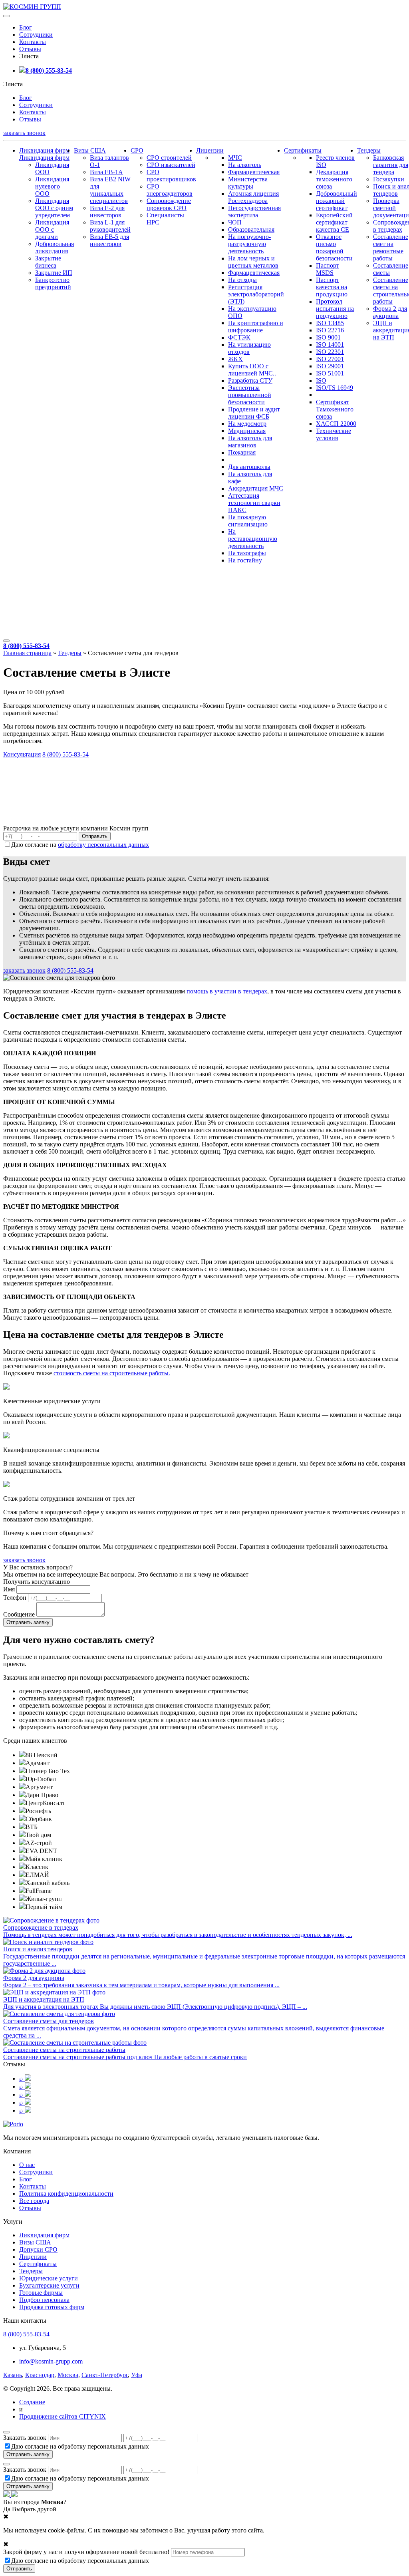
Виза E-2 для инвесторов (107, 212)
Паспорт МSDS (328, 269)
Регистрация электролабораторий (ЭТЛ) (256, 294)
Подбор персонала (44, 2300)
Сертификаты (303, 150)
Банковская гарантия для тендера (391, 165)
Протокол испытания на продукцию (335, 309)
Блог (26, 27)
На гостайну (245, 560)
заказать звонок (24, 133)
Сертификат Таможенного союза (335, 409)
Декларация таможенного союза (334, 179)
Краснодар (40, 2375)
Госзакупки (389, 179)
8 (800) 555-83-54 (49, 71)
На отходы (242, 280)
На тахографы (247, 553)
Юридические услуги (49, 2278)
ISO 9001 (328, 337)
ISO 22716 (330, 330)
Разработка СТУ (250, 380)
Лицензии (210, 150)
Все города (34, 2201)
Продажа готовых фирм (52, 2307)
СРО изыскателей (171, 165)
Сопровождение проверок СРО (169, 204)
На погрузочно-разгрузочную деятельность (249, 244)
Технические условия (334, 434)
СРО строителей (169, 158)
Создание (32, 2402)
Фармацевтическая (254, 172)
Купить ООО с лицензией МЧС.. (252, 370)
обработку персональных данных (103, 845)
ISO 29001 (330, 366)
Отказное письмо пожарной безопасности (334, 247)
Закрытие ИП (54, 273)
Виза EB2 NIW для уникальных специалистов (110, 190)
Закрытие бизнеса (48, 262)
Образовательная (251, 229)
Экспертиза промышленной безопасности (250, 395)
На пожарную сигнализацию (248, 521)
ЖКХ (235, 359)
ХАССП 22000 (336, 424)
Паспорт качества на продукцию (332, 287)
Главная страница (27, 653)
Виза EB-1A (106, 172)
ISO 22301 (330, 352)
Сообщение (19, 1614)
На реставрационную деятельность (253, 539)
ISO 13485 (330, 323)
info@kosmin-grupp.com (51, 2361)
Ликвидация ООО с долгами (52, 229)
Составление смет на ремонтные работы (391, 247)
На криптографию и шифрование (256, 327)
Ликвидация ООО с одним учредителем (54, 208)
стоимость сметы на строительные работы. (112, 1373)
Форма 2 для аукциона (390, 312)
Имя (9, 1589)
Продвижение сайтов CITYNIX (63, 2416)
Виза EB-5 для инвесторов (109, 240)
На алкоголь (245, 165)
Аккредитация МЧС (256, 488)
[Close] (6, 2432)
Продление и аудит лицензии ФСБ (254, 413)
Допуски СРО (38, 2249)
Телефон (15, 1598)
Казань (13, 2375)
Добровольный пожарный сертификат (337, 201)
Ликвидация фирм (44, 150)
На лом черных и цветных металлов (253, 262)
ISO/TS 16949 (335, 388)
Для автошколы (249, 467)
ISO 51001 (330, 373)
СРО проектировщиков (171, 176)
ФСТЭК (239, 337)
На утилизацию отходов (249, 348)
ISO (321, 380)
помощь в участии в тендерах (227, 991)
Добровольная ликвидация (55, 247)
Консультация (22, 754)
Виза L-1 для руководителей (110, 226)
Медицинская (247, 431)
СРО (137, 150)
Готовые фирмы (41, 2293)
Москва (68, 2375)
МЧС (235, 158)
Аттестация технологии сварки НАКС (254, 503)
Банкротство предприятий (53, 283)
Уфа (137, 2375)
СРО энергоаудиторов (170, 190)
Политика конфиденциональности (66, 2194)
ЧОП (235, 222)
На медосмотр (247, 424)
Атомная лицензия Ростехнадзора (253, 197)
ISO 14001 (330, 345)
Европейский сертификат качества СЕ (334, 222)
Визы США (90, 150)
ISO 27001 (330, 359)
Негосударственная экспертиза (254, 212)
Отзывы (30, 49)
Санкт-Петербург (105, 2375)
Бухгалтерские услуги (49, 2285)
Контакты (33, 42)
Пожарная (242, 452)
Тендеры (369, 150)
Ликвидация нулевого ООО (52, 186)
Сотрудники (36, 35)
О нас (27, 2165)
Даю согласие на (80, 845)
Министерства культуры (248, 183)
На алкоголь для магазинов (250, 442)
